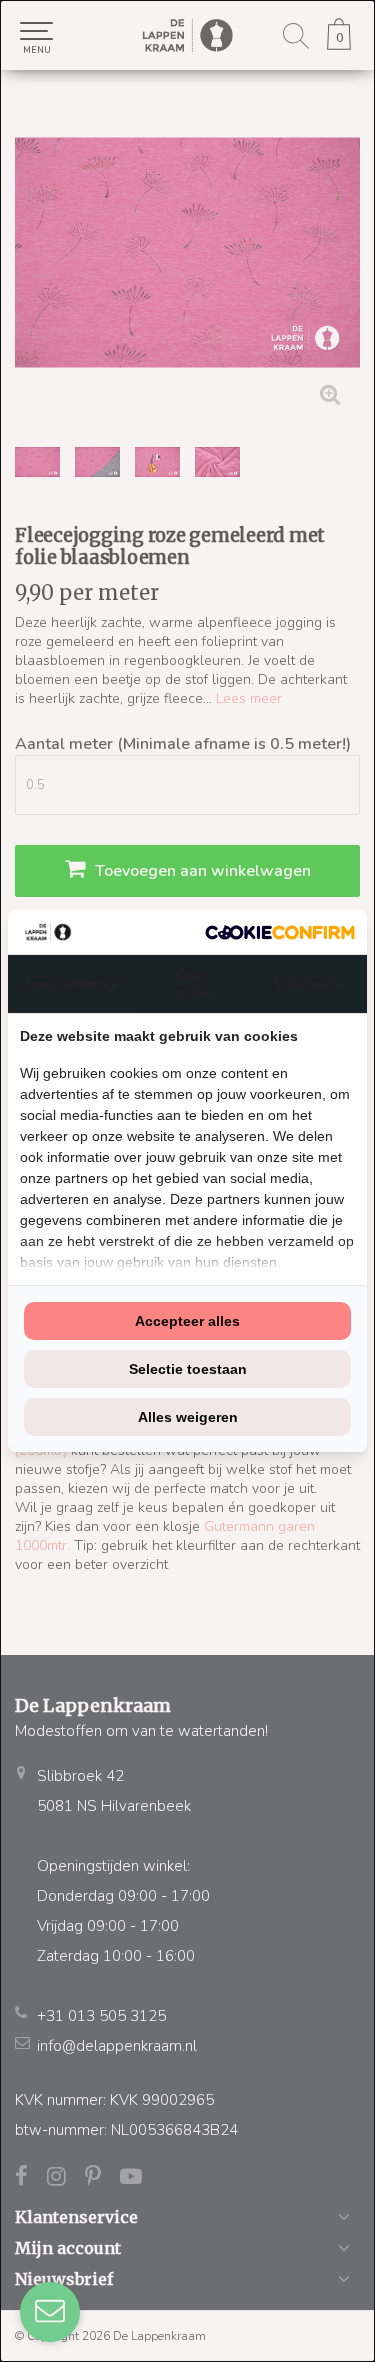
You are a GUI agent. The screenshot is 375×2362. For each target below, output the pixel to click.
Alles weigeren (188, 1417)
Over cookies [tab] (191, 983)
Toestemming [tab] (70, 983)
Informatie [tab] (308, 983)
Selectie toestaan (188, 1369)
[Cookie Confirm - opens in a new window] (280, 932)
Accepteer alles (187, 1321)
